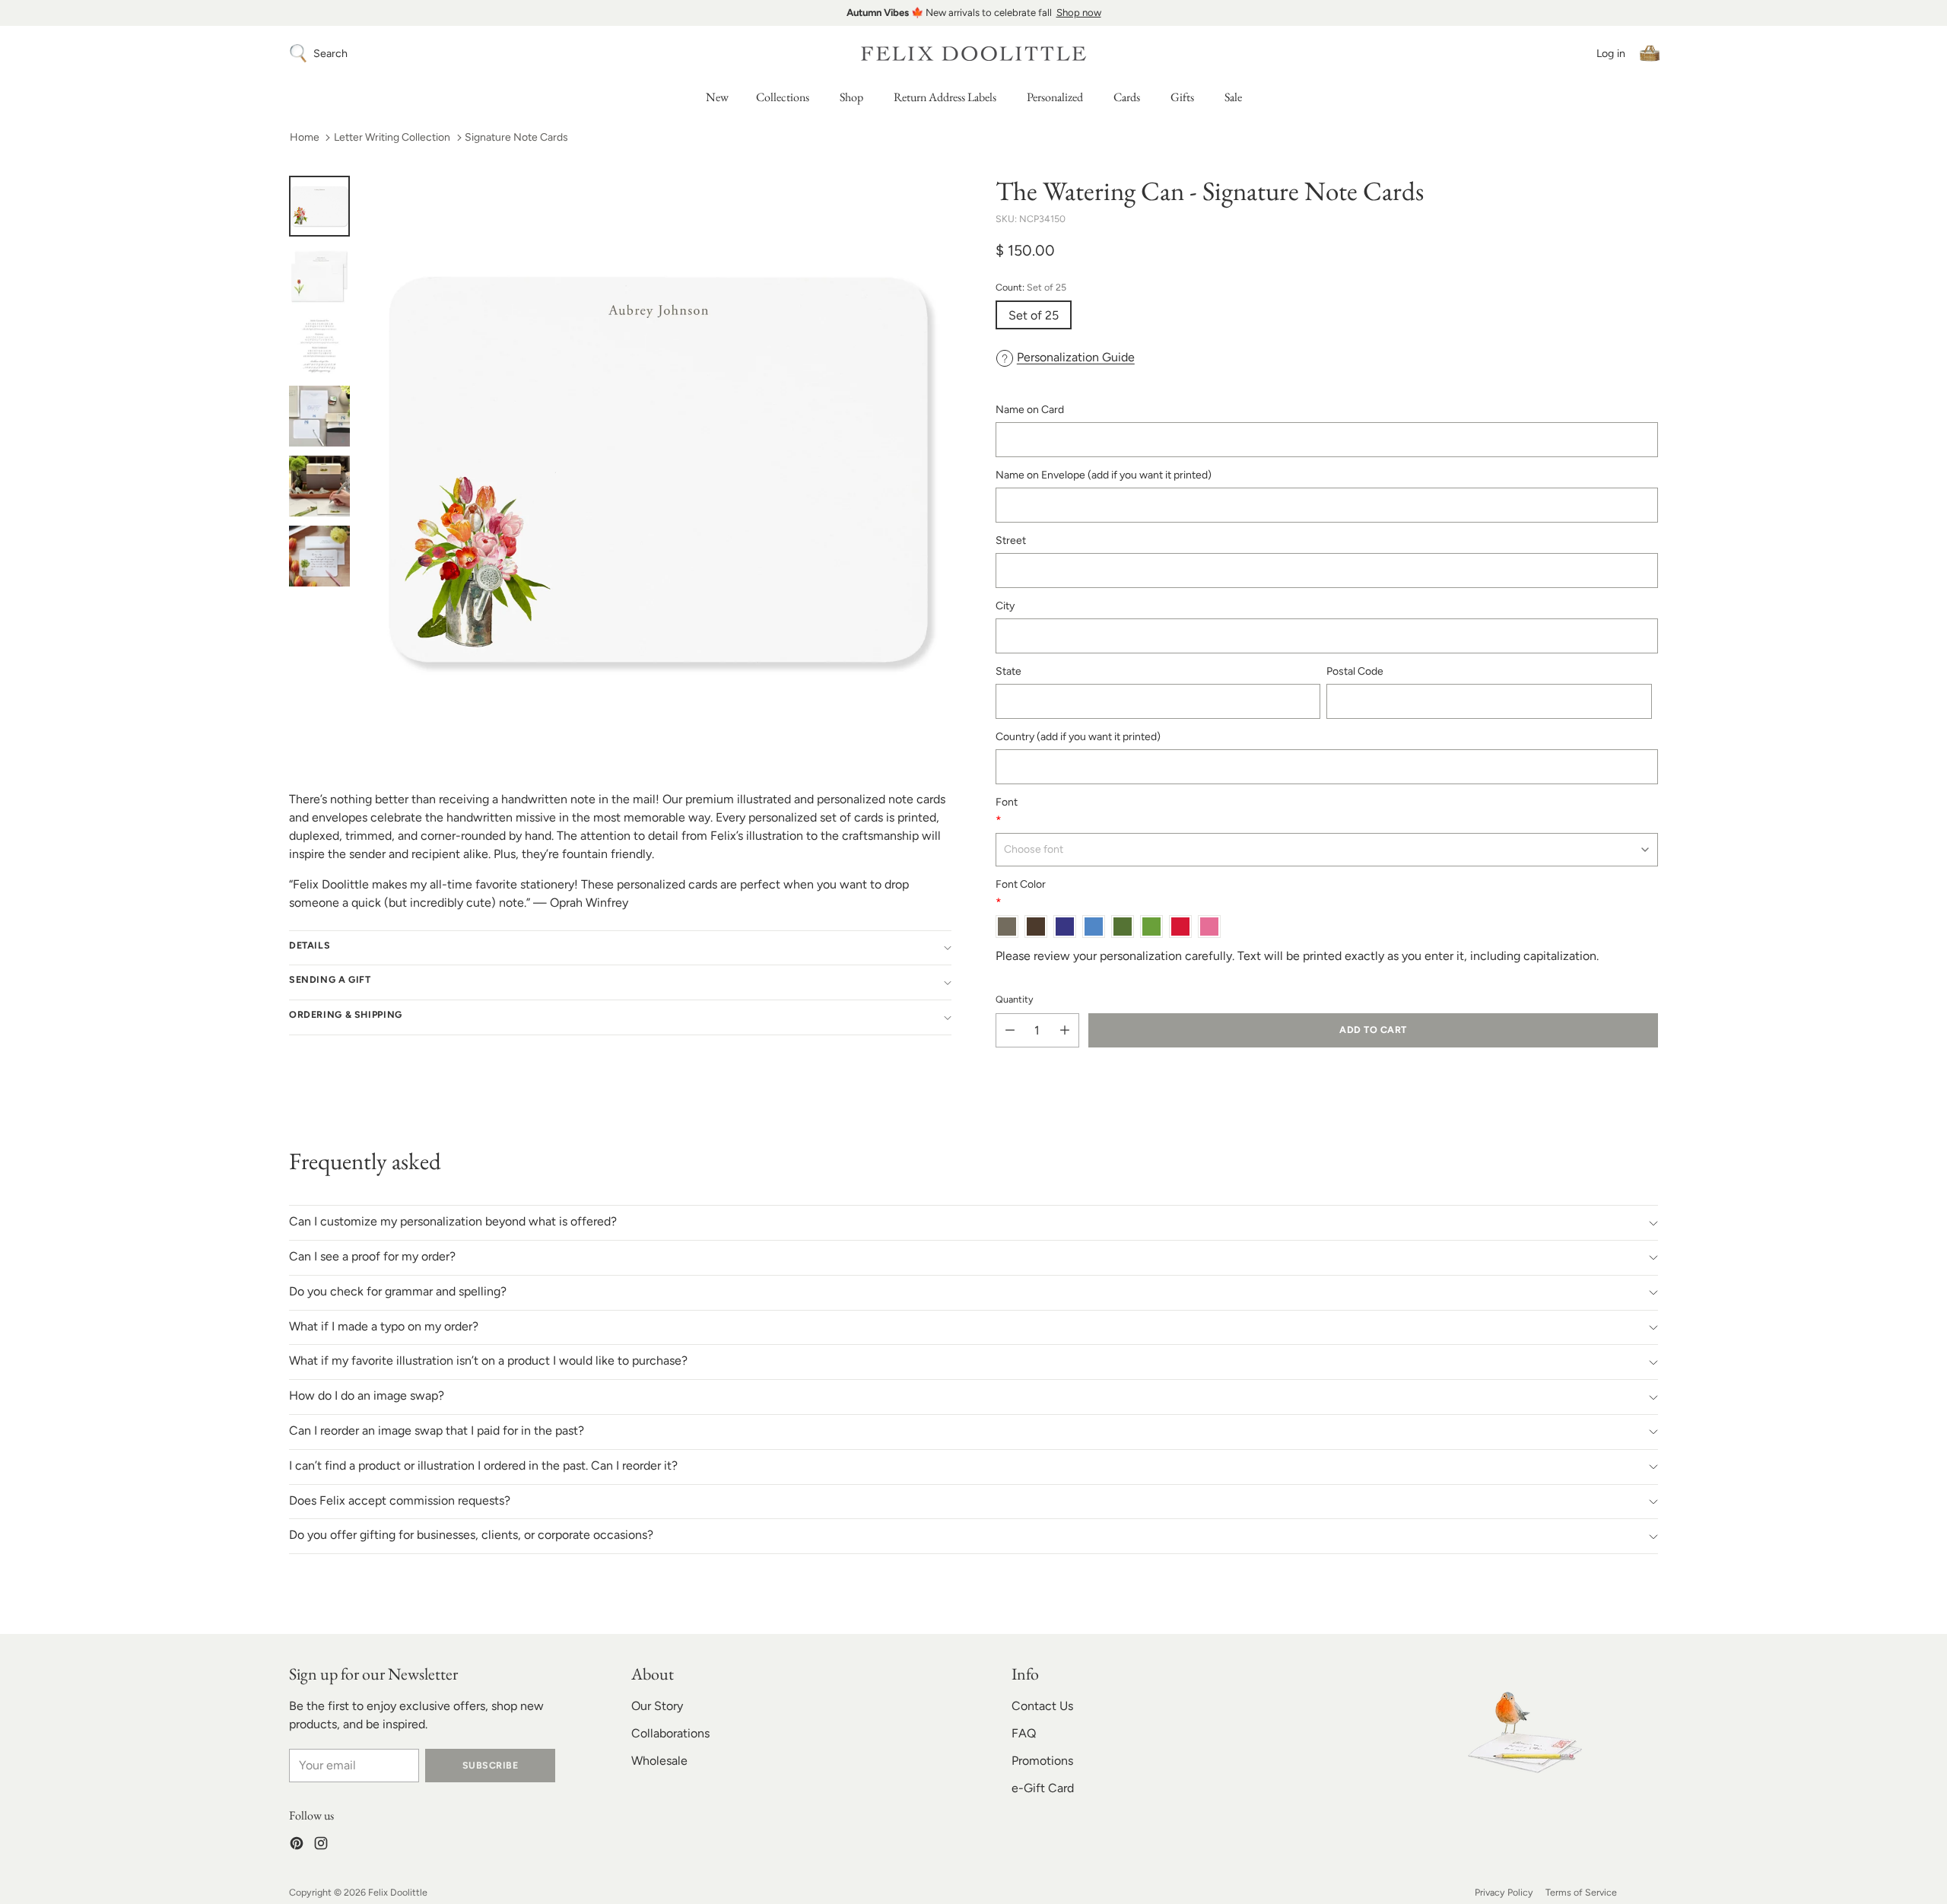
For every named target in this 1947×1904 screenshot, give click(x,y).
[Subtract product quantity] (1010, 1030)
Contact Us (1042, 1706)
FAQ (1024, 1733)
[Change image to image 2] (319, 276)
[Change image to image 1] (319, 206)
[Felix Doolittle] (973, 54)
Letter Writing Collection (392, 137)
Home (305, 137)
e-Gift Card (1043, 1788)
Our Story (657, 1706)
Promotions (1042, 1761)
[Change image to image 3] (319, 346)
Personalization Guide (1076, 357)
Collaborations (670, 1733)
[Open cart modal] (1650, 53)
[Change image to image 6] (319, 556)
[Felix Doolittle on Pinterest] (297, 1846)
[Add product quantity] (1065, 1030)
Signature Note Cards (516, 137)
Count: (1031, 287)
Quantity (1015, 999)
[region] (973, 13)
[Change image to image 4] (319, 416)
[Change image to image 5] (319, 486)
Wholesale (659, 1761)
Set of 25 (1034, 315)
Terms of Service (1581, 1892)
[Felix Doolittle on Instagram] (321, 1846)
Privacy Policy (1504, 1892)
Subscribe (490, 1765)
